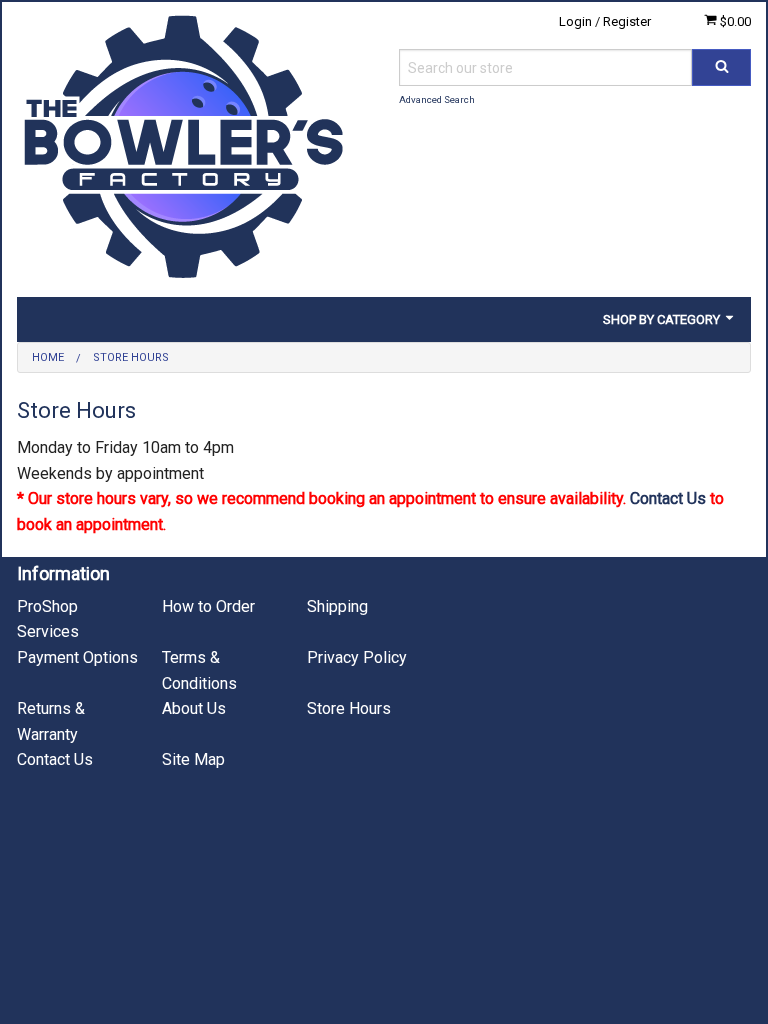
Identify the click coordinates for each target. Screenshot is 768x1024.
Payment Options (77, 657)
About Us (194, 708)
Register (627, 21)
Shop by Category (663, 319)
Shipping (337, 606)
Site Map (193, 759)
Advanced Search (437, 99)
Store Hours (349, 708)
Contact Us (668, 498)
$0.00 (734, 21)
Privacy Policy (357, 657)
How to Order (208, 606)
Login (575, 21)
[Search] (721, 67)
